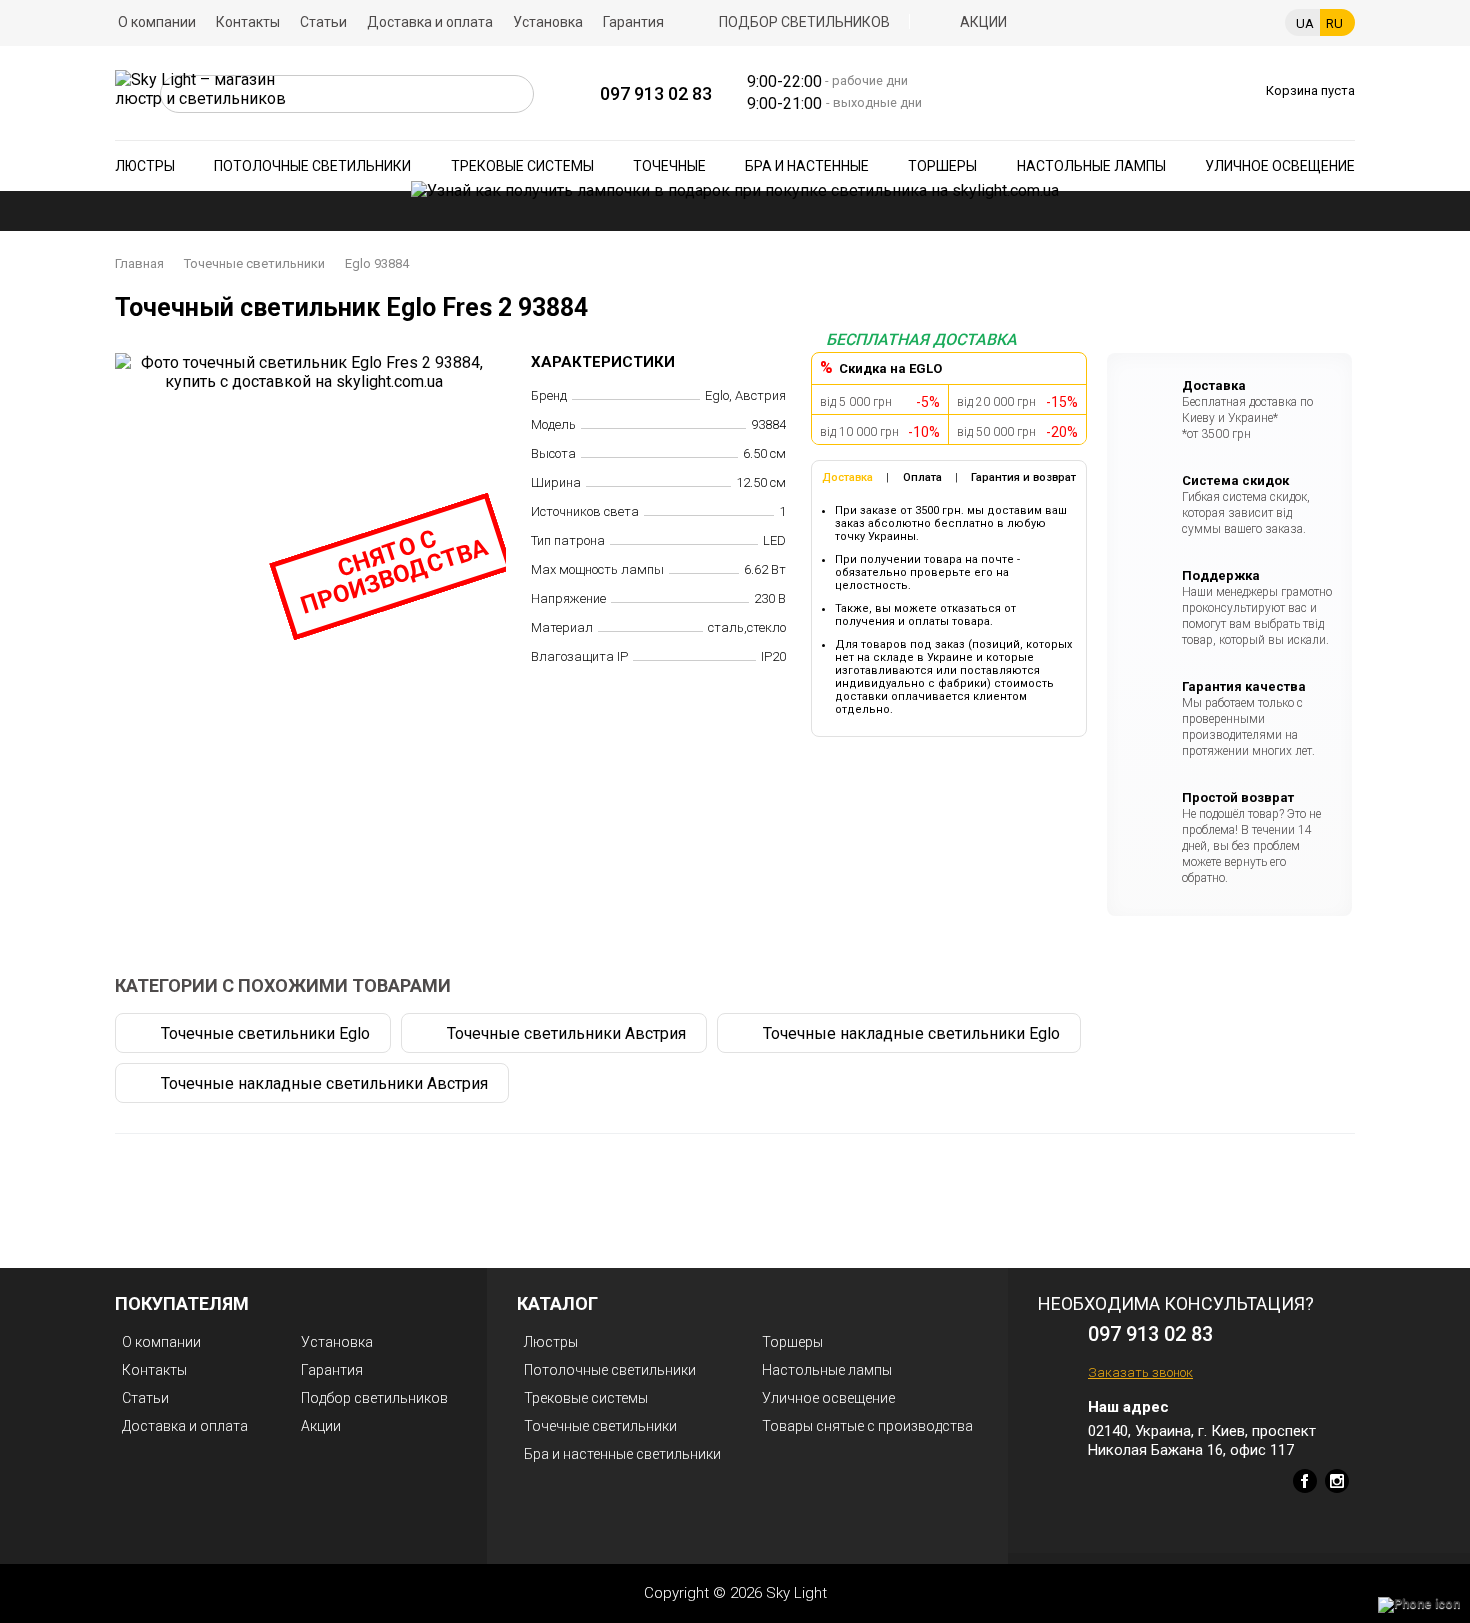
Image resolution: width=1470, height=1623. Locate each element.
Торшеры (942, 166)
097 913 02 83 (656, 93)
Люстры (145, 166)
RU (1334, 23)
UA (1305, 23)
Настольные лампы (1091, 166)
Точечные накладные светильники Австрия (324, 1083)
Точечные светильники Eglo (265, 1033)
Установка (548, 22)
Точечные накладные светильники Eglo (911, 1033)
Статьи (323, 22)
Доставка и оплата (430, 22)
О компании (157, 22)
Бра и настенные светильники (622, 1454)
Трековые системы (522, 166)
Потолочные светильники (312, 166)
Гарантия (633, 22)
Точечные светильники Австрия (566, 1033)
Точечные (669, 166)
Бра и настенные (807, 166)
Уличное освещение (1280, 166)
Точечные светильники (254, 263)
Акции (983, 22)
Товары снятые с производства (867, 1426)
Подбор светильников (804, 22)
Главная (139, 263)
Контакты (248, 22)
